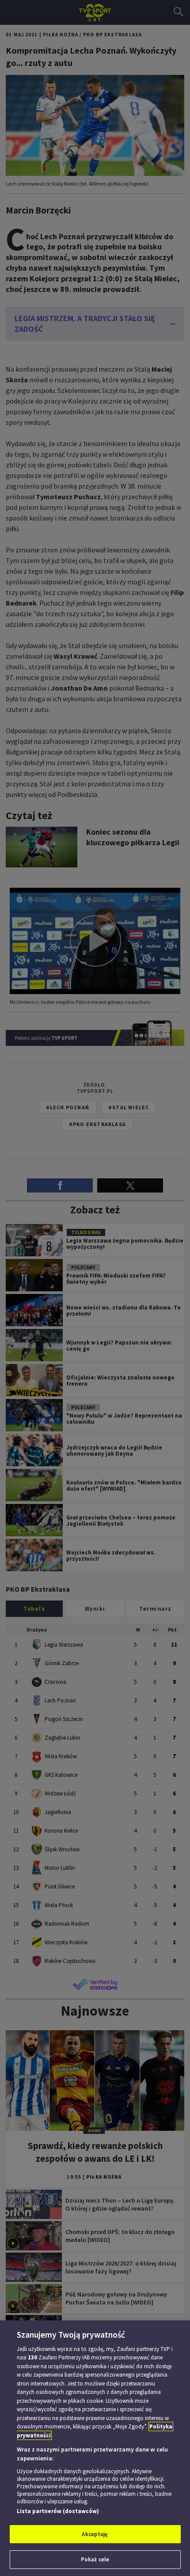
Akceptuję (95, 2534)
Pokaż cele (95, 2559)
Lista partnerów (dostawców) (58, 2511)
